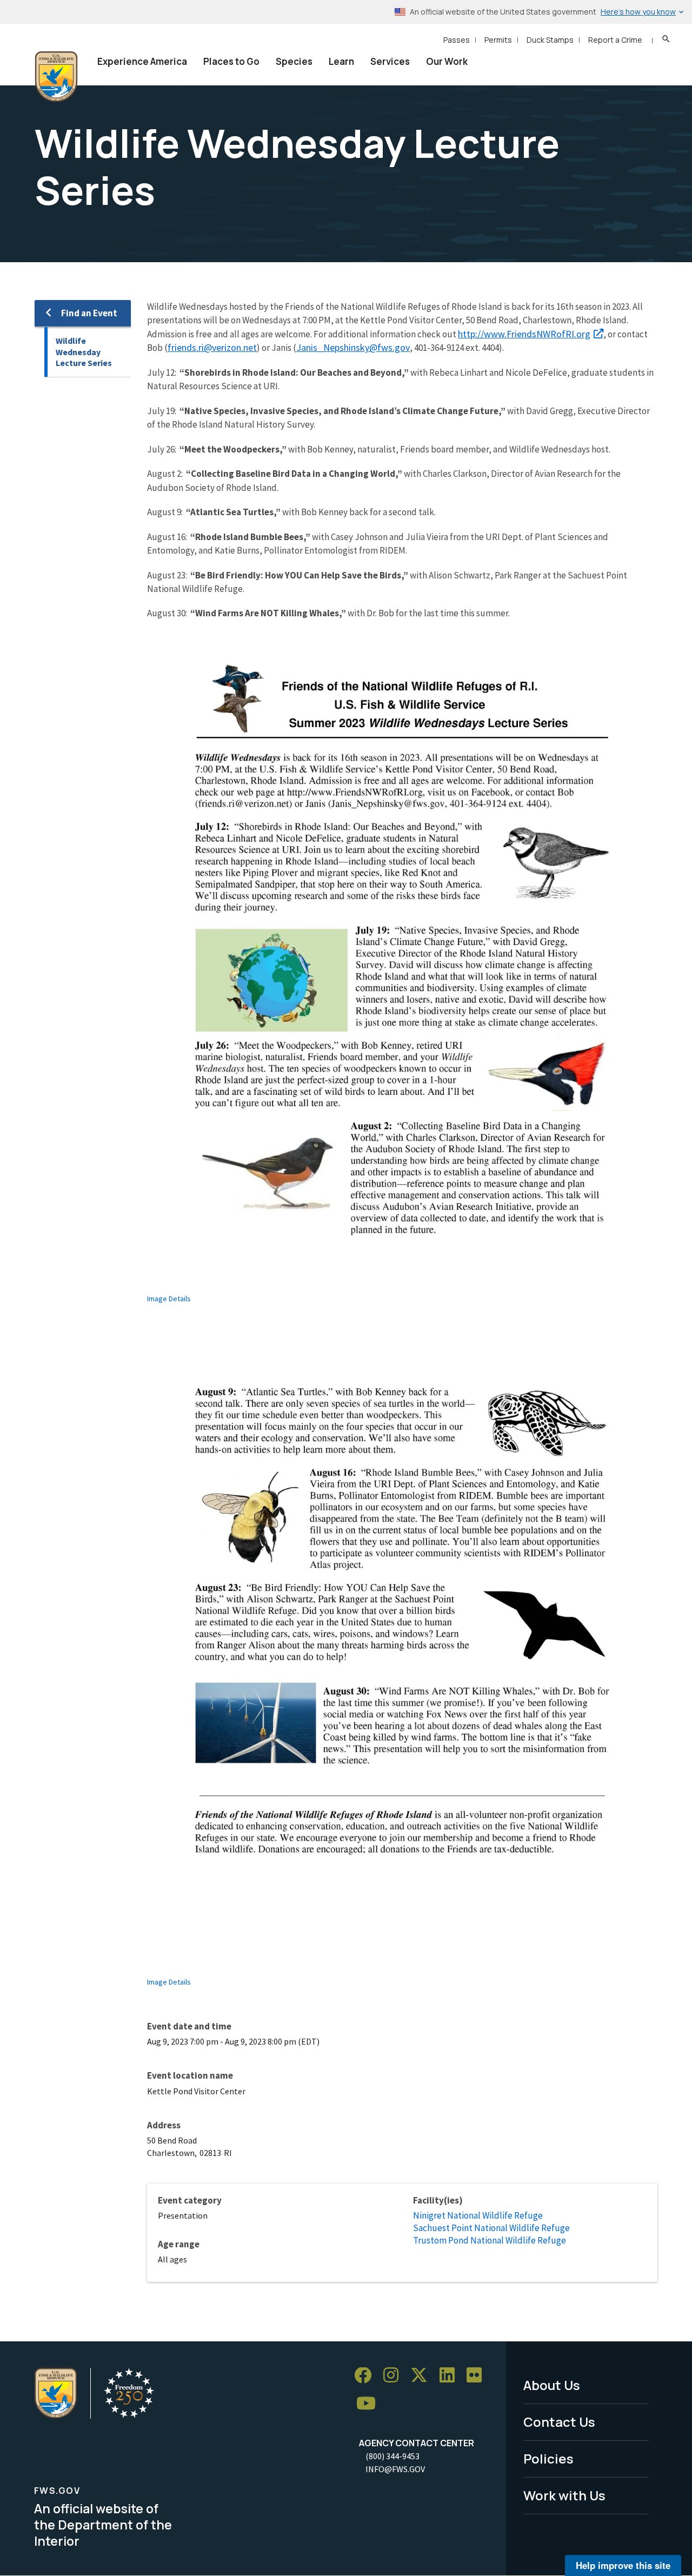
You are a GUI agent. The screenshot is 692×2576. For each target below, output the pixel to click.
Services (390, 61)
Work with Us (564, 2495)
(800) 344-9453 (392, 2456)
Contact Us (559, 2422)
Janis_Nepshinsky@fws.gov (353, 347)
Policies (548, 2458)
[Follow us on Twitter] (423, 2376)
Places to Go (231, 61)
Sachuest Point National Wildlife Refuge (491, 2228)
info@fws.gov (395, 2469)
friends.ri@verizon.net (212, 347)
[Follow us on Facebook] (367, 2376)
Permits (498, 40)
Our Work (447, 61)
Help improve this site (623, 2565)
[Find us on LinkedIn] (451, 2376)
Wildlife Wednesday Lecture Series (84, 352)
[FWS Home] (56, 77)
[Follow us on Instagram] (395, 2376)
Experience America (142, 61)
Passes (457, 40)
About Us (552, 2385)
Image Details (169, 1299)
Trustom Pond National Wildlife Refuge (490, 2240)
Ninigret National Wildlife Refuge (478, 2215)
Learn (341, 61)
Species (294, 61)
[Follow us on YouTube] (370, 2404)
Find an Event (89, 313)
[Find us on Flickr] (478, 2376)
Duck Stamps (550, 40)
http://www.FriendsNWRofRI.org (524, 334)
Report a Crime (615, 40)
